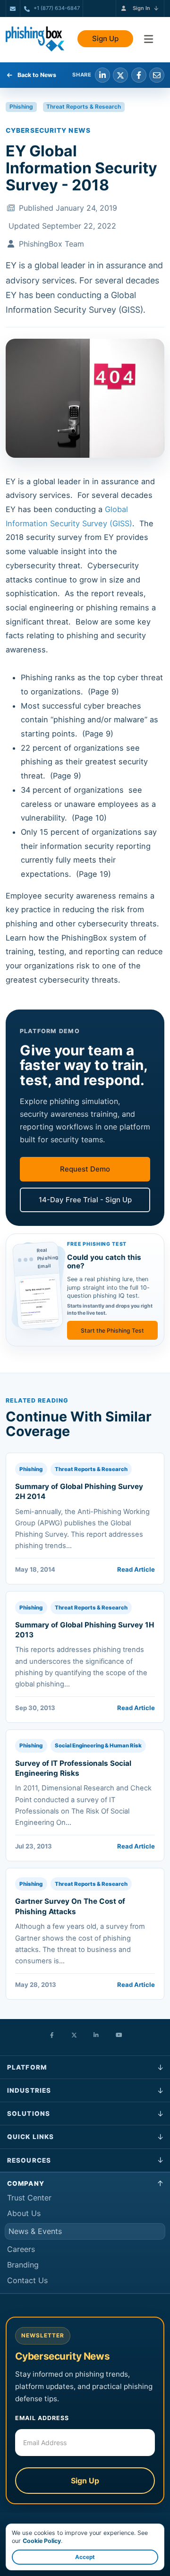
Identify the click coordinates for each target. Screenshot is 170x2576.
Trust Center (29, 2198)
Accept (85, 2557)
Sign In (141, 8)
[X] (74, 2036)
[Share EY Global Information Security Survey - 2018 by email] (157, 75)
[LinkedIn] (96, 2036)
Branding (23, 2265)
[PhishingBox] (35, 39)
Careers (21, 2249)
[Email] (13, 9)
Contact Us (27, 2280)
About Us (24, 2213)
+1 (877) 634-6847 (57, 8)
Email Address (42, 2418)
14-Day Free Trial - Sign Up (85, 1200)
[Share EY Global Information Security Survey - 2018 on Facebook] (139, 75)
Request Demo (85, 1169)
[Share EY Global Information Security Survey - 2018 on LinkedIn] (102, 75)
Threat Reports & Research (84, 107)
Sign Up (105, 39)
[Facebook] (52, 2036)
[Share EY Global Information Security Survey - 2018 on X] (120, 75)
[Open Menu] (149, 39)
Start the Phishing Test (112, 1331)
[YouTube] (119, 2036)
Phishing (21, 107)
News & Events (35, 2231)
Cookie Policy (42, 2541)
